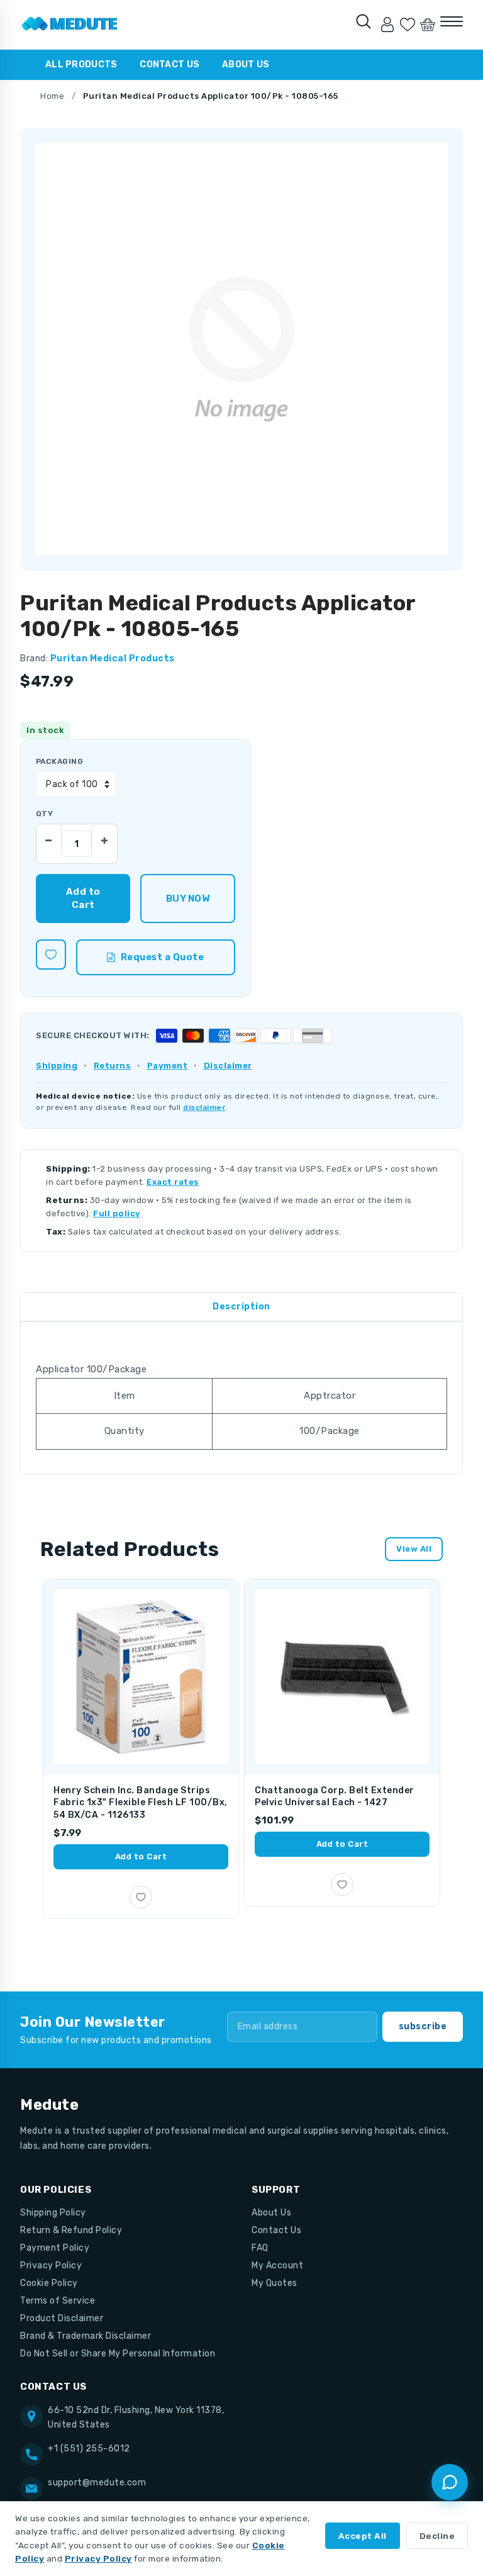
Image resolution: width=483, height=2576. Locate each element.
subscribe (423, 2026)
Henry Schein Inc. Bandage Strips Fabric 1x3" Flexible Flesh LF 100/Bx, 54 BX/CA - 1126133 (141, 1803)
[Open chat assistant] (450, 2482)
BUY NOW (188, 899)
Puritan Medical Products (113, 658)
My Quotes (275, 2283)
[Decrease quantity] (49, 837)
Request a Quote (163, 957)
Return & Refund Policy (71, 2230)
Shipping (57, 1066)
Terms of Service (58, 2301)
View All (414, 1549)
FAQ (260, 2248)
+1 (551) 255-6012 (89, 2449)
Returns (113, 1066)
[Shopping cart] (428, 25)
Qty (44, 814)
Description (241, 1307)
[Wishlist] (408, 25)
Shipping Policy (53, 2213)
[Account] (387, 25)
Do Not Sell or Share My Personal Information (118, 2354)
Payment (168, 1066)
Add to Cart (141, 1856)
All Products (81, 64)
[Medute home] (70, 25)
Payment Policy (55, 2248)
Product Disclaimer (62, 2318)
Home (52, 96)
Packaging (59, 761)
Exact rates (173, 1182)
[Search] (364, 21)
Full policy (117, 1213)
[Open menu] (452, 21)
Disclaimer (228, 1066)
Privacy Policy (51, 2265)
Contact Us (169, 64)
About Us (246, 64)
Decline (437, 2536)
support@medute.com (97, 2483)
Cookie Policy (49, 2283)
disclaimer (204, 1107)
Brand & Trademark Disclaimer (86, 2336)
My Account (277, 2265)
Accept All (363, 2536)
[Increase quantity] (104, 837)
